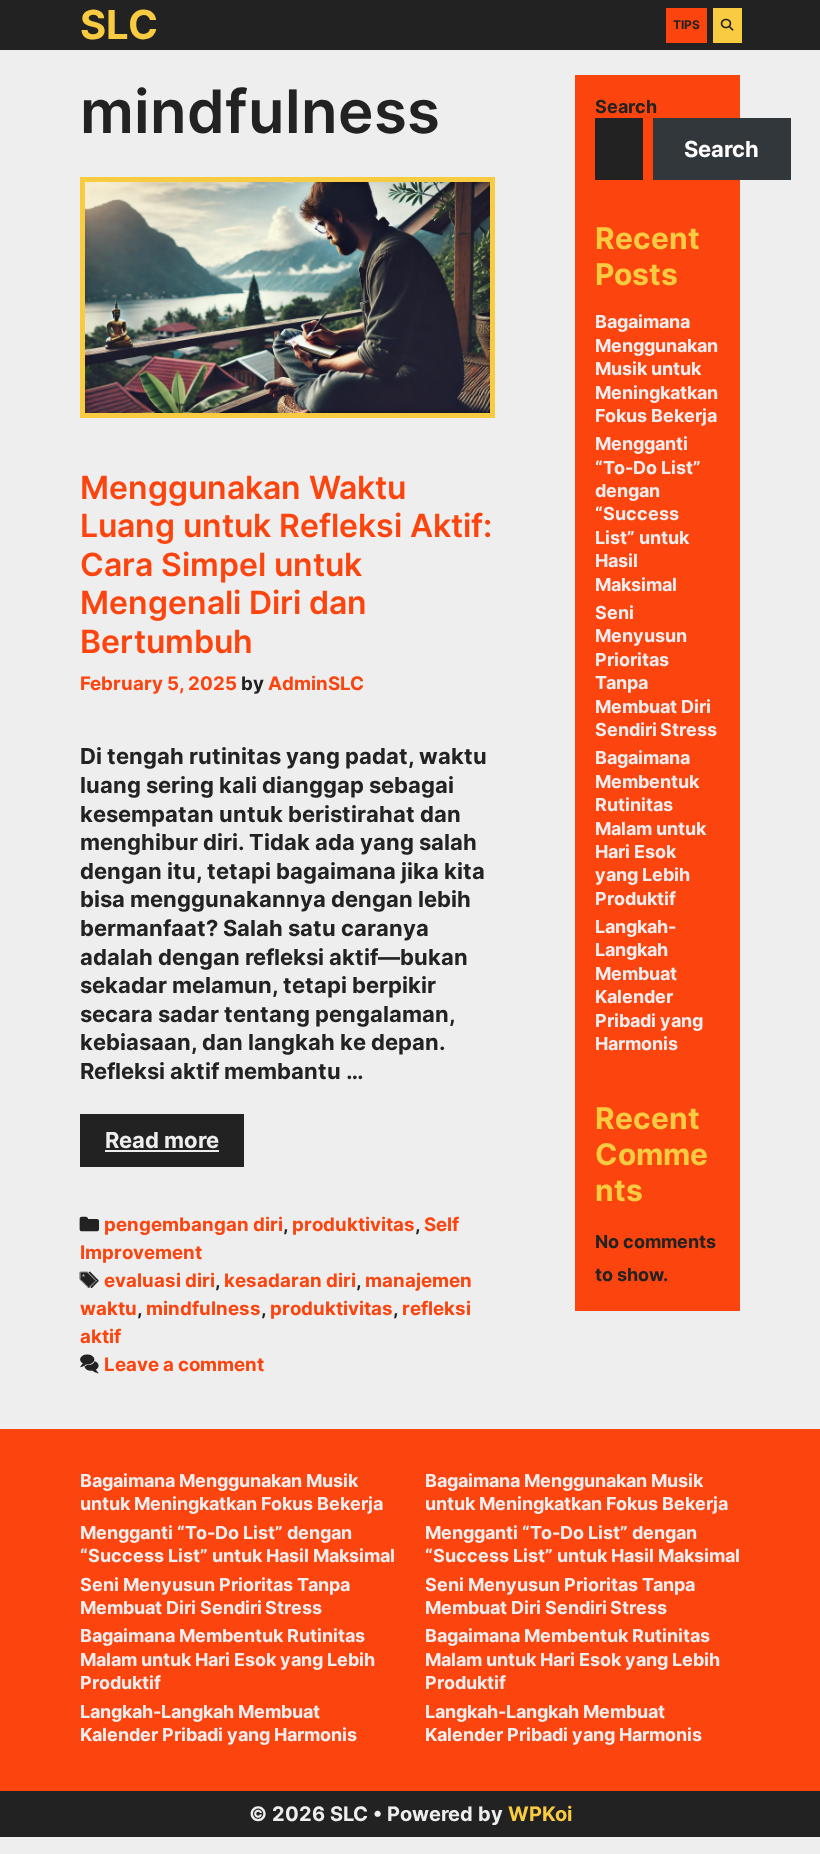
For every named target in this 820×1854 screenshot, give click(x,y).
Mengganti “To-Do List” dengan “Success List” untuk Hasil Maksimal (648, 513)
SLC (119, 24)
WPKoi (540, 1814)
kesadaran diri (290, 1280)
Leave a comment (184, 1364)
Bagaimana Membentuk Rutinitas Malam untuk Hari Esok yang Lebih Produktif (650, 827)
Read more (174, 1146)
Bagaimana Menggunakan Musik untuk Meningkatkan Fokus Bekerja (656, 368)
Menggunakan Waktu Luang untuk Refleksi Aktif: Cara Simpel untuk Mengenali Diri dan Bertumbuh (286, 564)
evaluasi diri (159, 1280)
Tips (686, 24)
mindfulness (203, 1308)
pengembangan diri (193, 1224)
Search (626, 106)
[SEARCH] (727, 25)
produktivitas (353, 1224)
